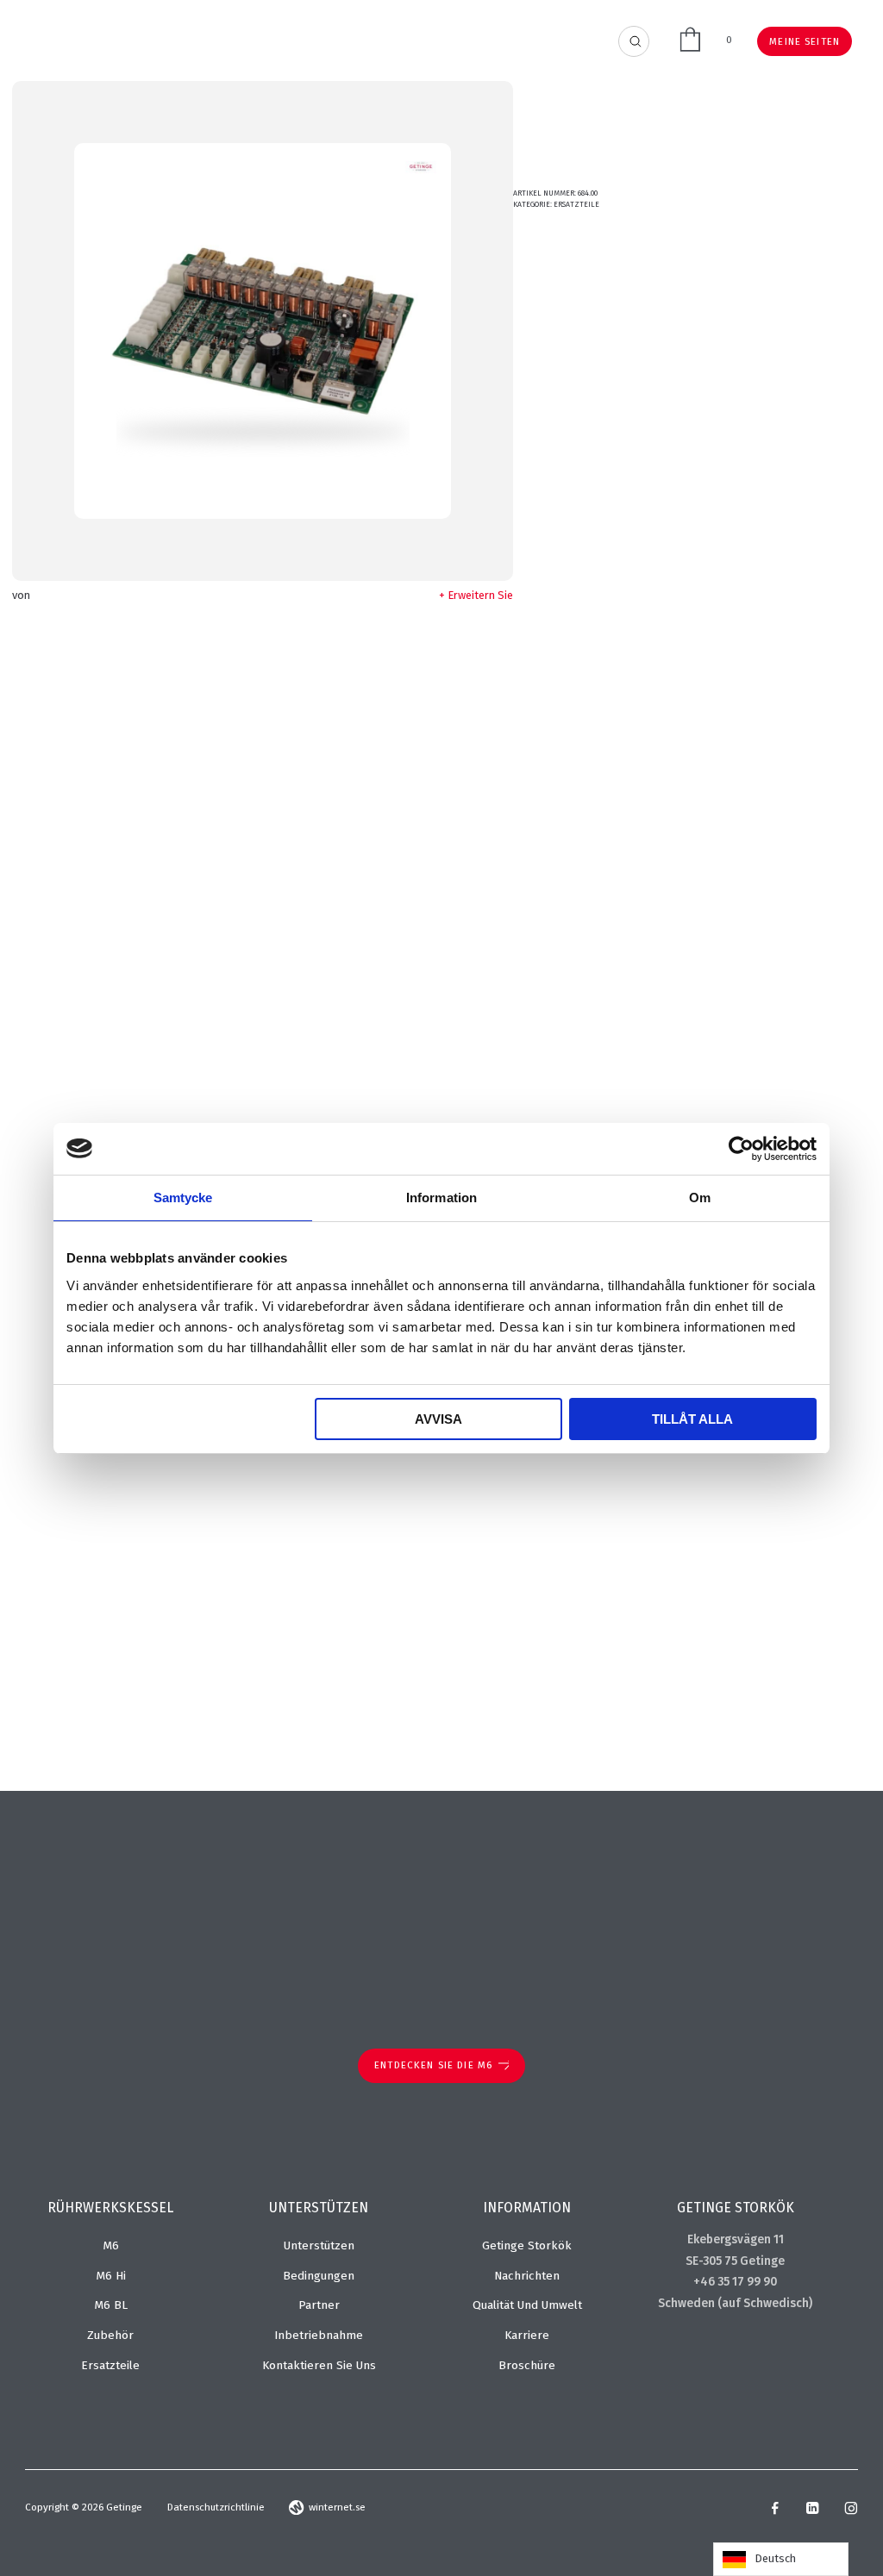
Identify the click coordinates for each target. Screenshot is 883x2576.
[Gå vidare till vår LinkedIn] (812, 2511)
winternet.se (337, 2507)
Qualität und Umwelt (527, 2305)
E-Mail (581, 919)
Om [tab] (700, 1198)
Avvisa (438, 1419)
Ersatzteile (576, 204)
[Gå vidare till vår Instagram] (851, 2511)
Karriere (527, 2335)
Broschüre (527, 2365)
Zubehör (110, 2335)
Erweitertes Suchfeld (635, 42)
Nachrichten (527, 2276)
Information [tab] (441, 1198)
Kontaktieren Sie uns (319, 2365)
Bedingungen (319, 2276)
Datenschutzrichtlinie (216, 2507)
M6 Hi (111, 2276)
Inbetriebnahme (319, 2335)
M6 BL (111, 2305)
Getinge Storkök (527, 2245)
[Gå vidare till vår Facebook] (775, 2511)
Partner (319, 2305)
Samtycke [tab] (183, 1198)
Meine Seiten (805, 41)
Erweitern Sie (480, 595)
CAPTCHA (587, 1635)
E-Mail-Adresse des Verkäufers (642, 1062)
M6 (111, 2245)
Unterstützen (319, 2245)
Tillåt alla (692, 1419)
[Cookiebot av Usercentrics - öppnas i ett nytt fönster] (741, 1149)
